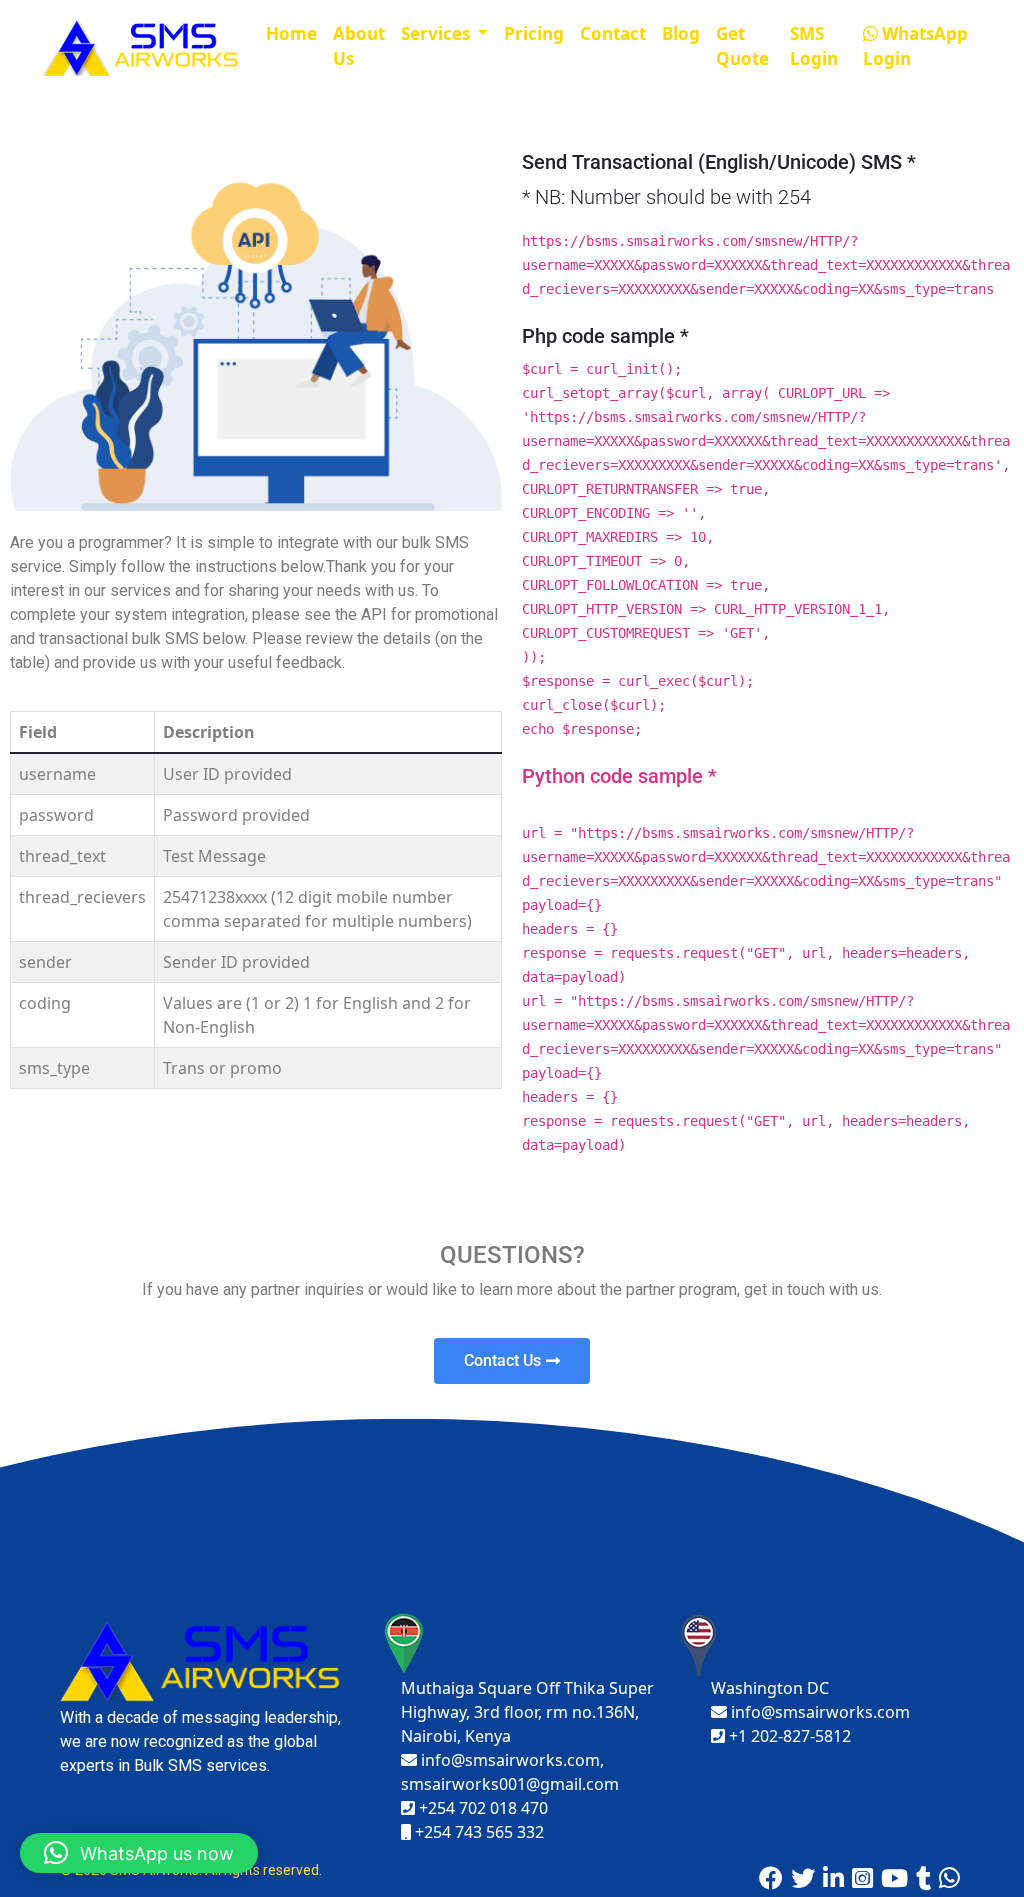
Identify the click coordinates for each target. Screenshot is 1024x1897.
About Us (359, 46)
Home (291, 33)
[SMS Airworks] (143, 46)
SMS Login (814, 46)
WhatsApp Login (915, 46)
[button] (139, 1853)
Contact (613, 33)
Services (437, 33)
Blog (681, 33)
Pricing (534, 33)
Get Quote (742, 46)
